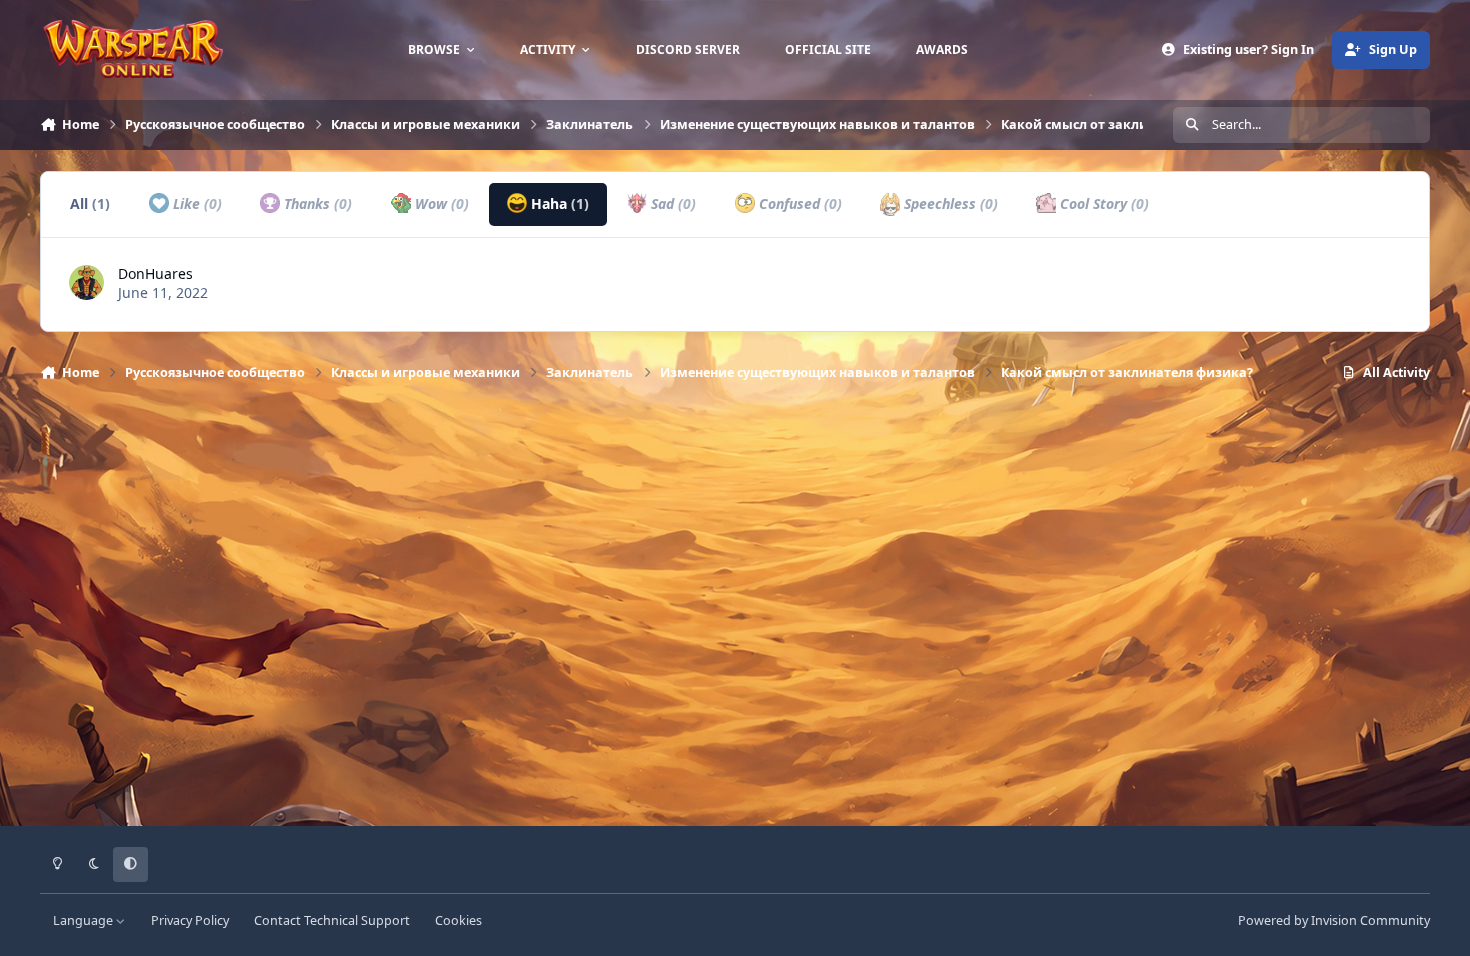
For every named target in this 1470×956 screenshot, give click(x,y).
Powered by (1334, 920)
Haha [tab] (558, 203)
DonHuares (155, 273)
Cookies (458, 920)
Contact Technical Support (332, 920)
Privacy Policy (190, 920)
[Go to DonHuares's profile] (86, 282)
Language (84, 920)
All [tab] (90, 203)
